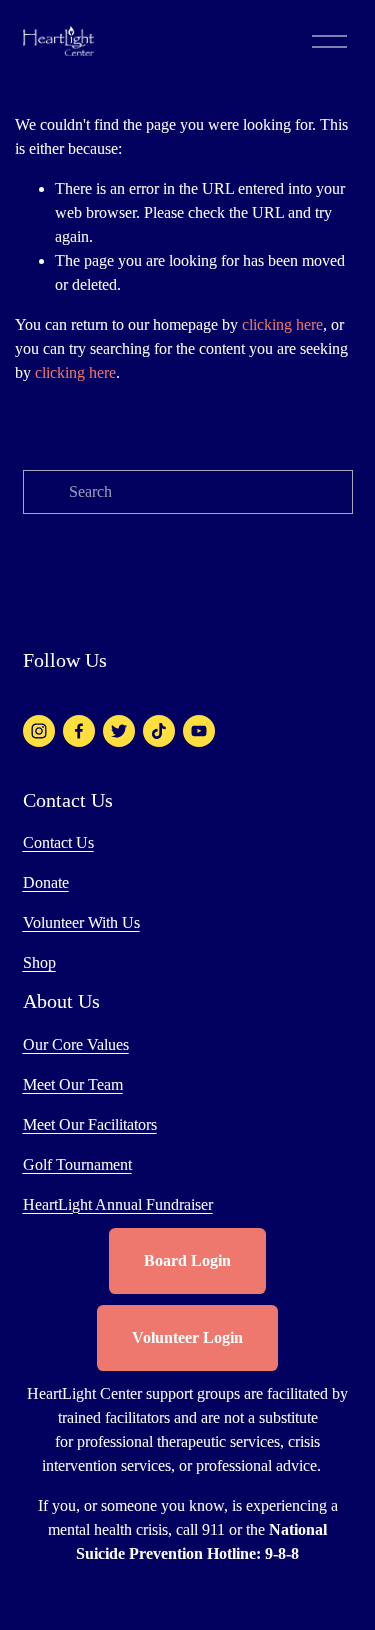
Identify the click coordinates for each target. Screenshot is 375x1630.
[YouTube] (199, 731)
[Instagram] (39, 731)
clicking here (282, 324)
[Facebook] (79, 731)
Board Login (187, 1260)
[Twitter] (119, 731)
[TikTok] (159, 731)
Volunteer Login (187, 1337)
